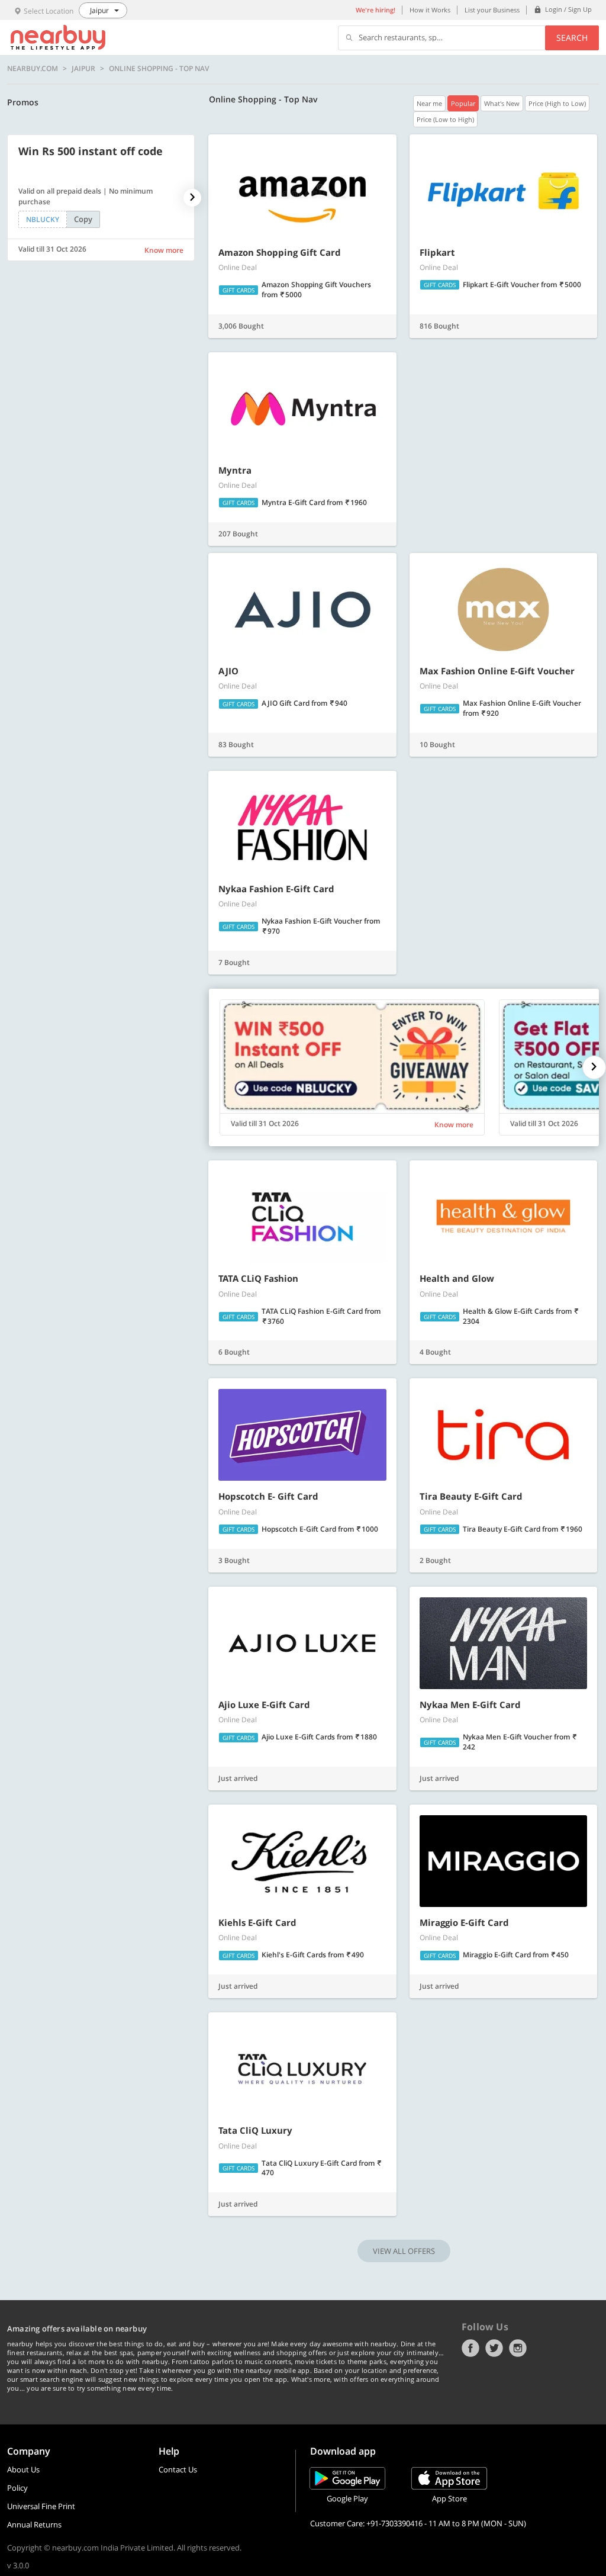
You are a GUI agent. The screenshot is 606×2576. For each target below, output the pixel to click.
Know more (164, 250)
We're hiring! (375, 10)
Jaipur (83, 69)
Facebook (470, 2348)
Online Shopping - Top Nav (159, 69)
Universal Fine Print (41, 2506)
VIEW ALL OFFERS (404, 2251)
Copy (83, 219)
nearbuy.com (33, 69)
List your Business (492, 10)
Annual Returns (34, 2524)
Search (572, 38)
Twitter (494, 2348)
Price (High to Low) (557, 103)
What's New (502, 103)
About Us (23, 2469)
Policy (17, 2488)
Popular (463, 103)
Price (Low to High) (445, 119)
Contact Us (178, 2469)
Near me (429, 103)
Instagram (518, 2348)
